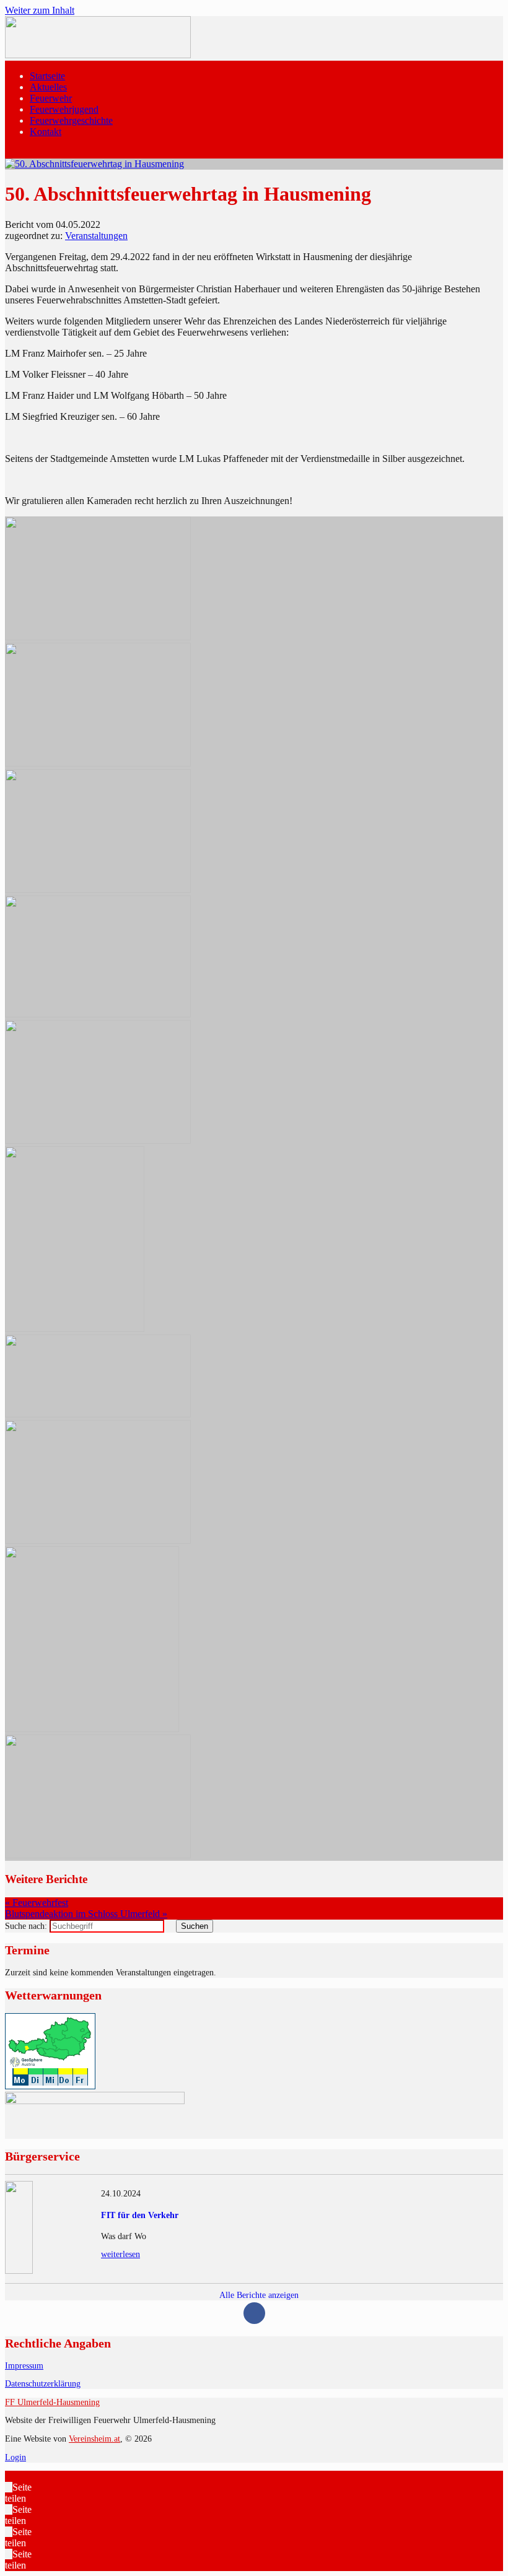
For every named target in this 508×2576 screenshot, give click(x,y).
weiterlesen (120, 2254)
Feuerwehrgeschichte (71, 120)
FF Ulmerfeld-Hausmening (52, 2402)
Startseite (47, 76)
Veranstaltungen (96, 236)
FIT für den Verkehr (140, 2215)
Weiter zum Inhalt (40, 10)
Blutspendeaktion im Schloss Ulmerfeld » (86, 1914)
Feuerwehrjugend (64, 109)
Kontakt (46, 132)
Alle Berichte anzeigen (258, 2295)
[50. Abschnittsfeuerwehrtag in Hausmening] (94, 164)
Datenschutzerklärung (43, 2384)
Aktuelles (48, 87)
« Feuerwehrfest (37, 1903)
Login (15, 2457)
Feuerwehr (51, 98)
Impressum (24, 2366)
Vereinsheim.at (94, 2439)
